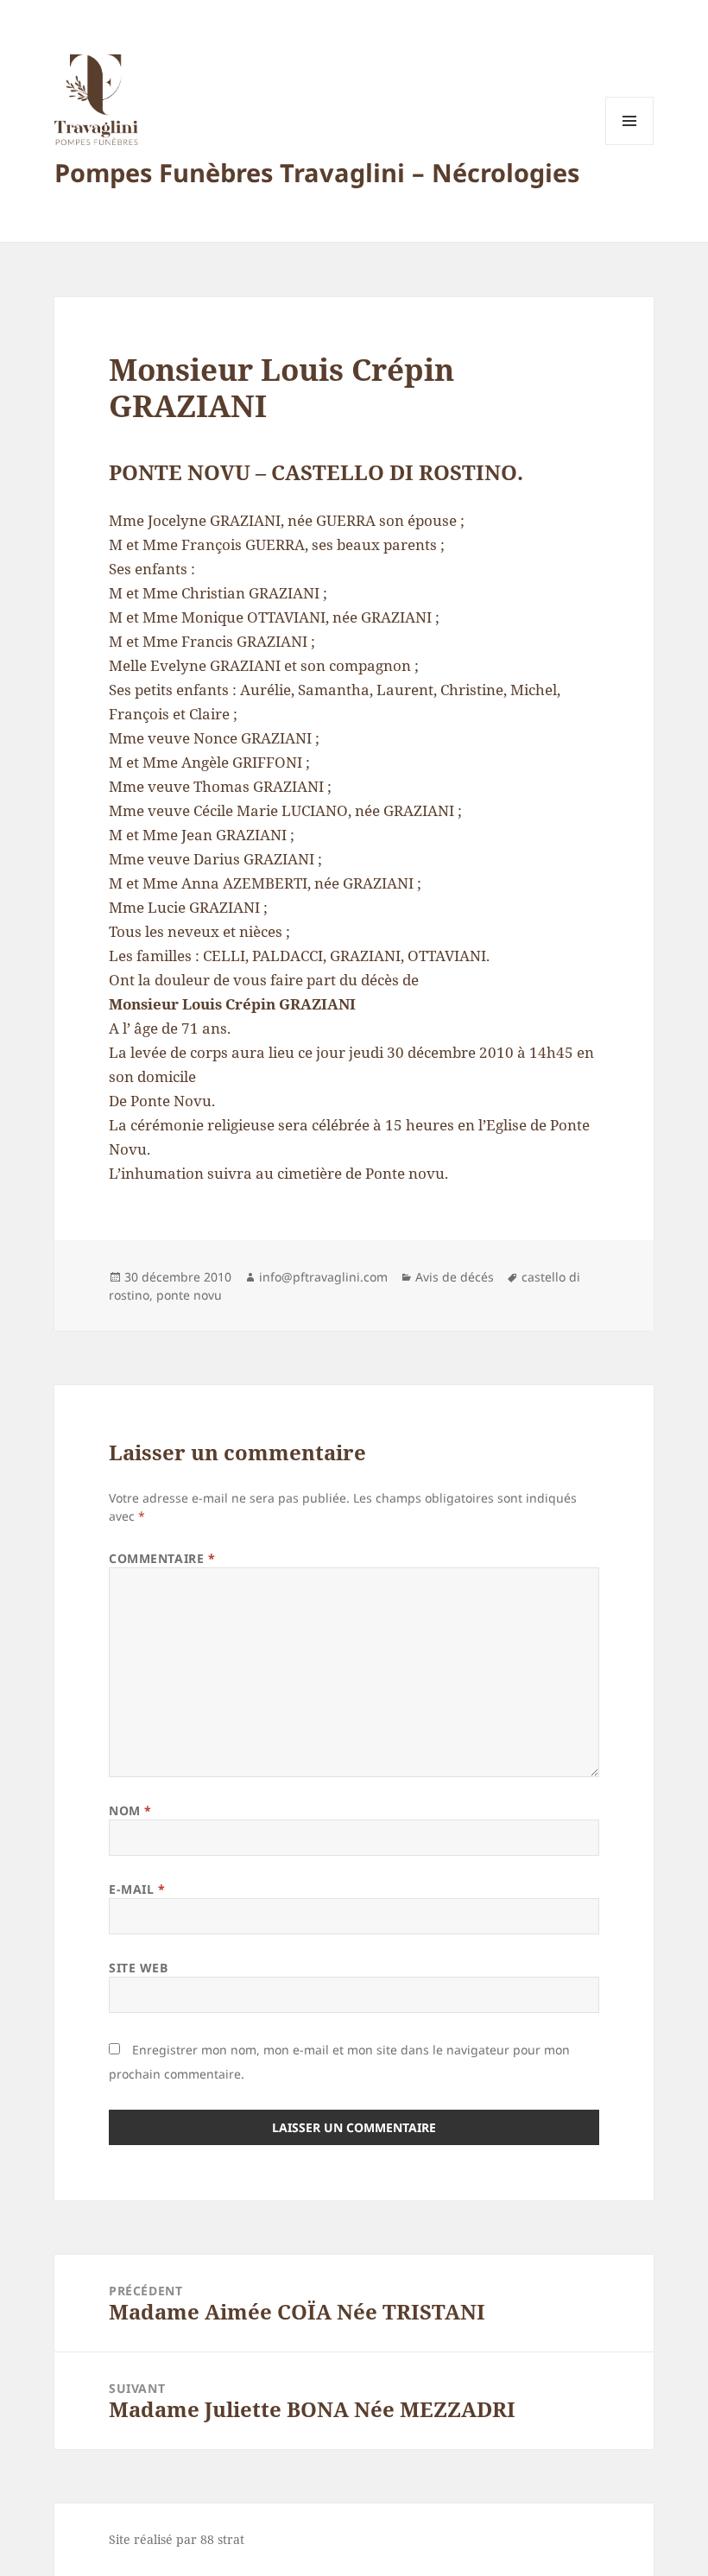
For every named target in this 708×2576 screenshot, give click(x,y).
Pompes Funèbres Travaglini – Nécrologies (317, 172)
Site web (138, 1968)
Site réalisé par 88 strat (177, 2539)
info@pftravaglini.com (323, 1277)
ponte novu (189, 1295)
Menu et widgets (630, 145)
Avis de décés (455, 1277)
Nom (130, 1810)
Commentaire (162, 1558)
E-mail (137, 1889)
